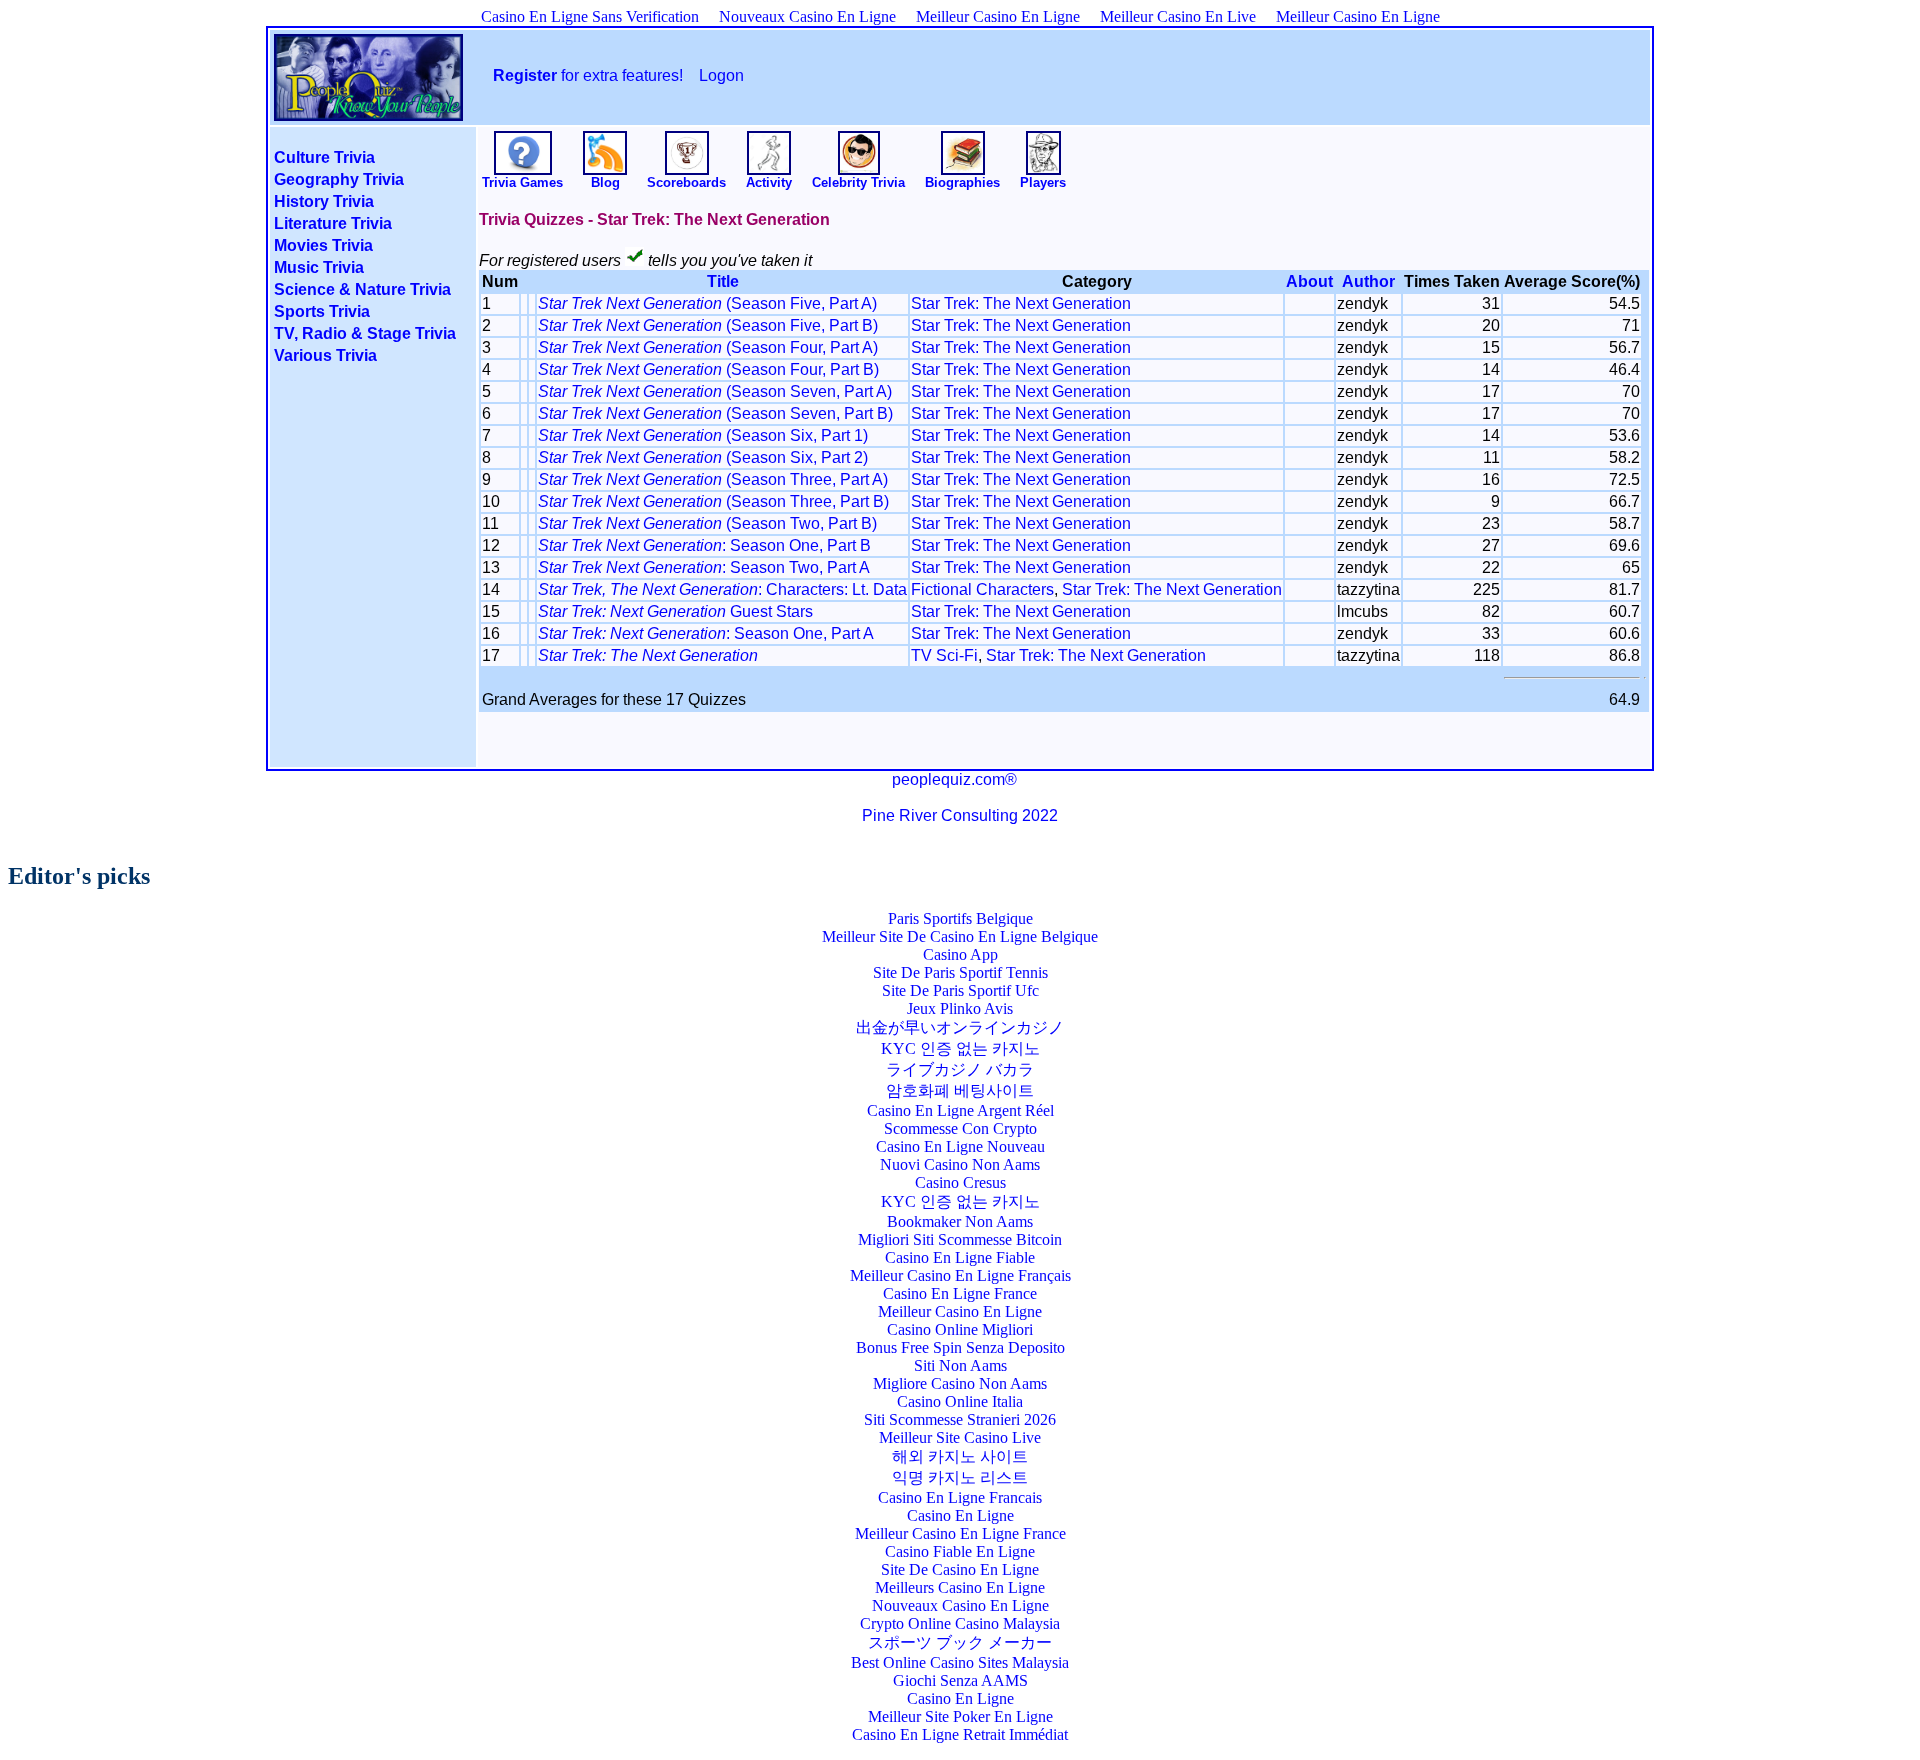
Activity (769, 182)
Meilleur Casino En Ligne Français (960, 1275)
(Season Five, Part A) (707, 303)
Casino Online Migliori (960, 1329)
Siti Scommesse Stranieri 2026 (960, 1419)
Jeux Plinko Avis (960, 1008)
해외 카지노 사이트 (960, 1456)
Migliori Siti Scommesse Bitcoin (960, 1239)
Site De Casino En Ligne (960, 1569)
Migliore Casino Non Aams (960, 1383)
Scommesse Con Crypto (960, 1128)
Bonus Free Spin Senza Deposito (960, 1347)
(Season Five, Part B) (708, 325)
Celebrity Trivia (858, 182)
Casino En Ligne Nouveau (960, 1146)
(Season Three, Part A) (713, 479)
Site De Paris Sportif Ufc (960, 990)
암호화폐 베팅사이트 (960, 1090)
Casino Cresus (960, 1182)
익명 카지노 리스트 (960, 1477)
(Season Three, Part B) (713, 501)
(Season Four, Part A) (708, 347)
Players (1043, 182)
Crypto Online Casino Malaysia (960, 1623)
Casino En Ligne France (960, 1293)
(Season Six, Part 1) (703, 435)
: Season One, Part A (706, 633)
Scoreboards (686, 182)
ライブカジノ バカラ (960, 1069)
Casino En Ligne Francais (960, 1497)
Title (723, 281)
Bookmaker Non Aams (960, 1221)
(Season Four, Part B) (708, 369)
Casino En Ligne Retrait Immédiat (960, 1734)
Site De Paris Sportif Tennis (960, 972)
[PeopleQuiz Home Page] (368, 107)
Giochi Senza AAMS (960, 1680)
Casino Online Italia (960, 1401)
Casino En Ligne (960, 1515)
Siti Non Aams (960, 1365)
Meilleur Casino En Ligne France (960, 1533)
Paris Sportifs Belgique (960, 918)
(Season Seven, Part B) (715, 413)
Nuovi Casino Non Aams (960, 1164)
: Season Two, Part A (704, 567)
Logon (721, 75)
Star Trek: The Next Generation (1021, 303)
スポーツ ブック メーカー (960, 1642)
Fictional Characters (982, 589)
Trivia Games (522, 182)
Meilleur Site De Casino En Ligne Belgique (960, 936)
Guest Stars (675, 611)
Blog (605, 182)
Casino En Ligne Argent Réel (960, 1110)
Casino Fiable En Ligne (960, 1551)
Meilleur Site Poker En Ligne (960, 1716)
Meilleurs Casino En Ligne (960, 1587)
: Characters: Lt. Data (722, 589)
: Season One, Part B (704, 545)
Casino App (960, 954)
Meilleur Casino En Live (1178, 16)
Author (1368, 281)
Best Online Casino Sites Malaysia (960, 1662)
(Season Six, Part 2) (703, 457)
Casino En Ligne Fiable (960, 1257)
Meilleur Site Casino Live (960, 1437)
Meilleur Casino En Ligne (998, 16)
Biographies (962, 182)
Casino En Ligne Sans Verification (590, 16)
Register (525, 75)
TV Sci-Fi (944, 655)
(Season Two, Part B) (707, 523)
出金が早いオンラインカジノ (960, 1027)
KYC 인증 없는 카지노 (960, 1048)
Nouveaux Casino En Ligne (807, 16)
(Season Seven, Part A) (715, 391)
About (1309, 281)
